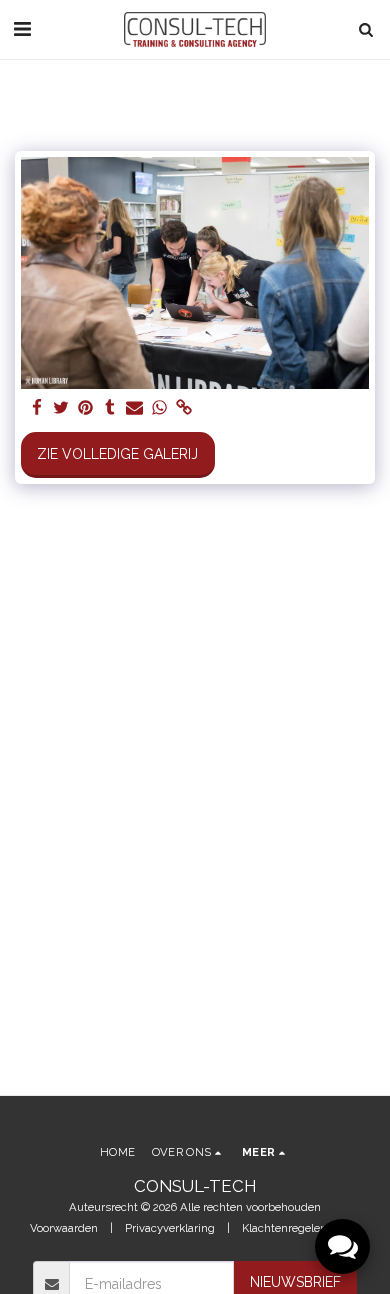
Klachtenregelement (295, 1228)
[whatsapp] (160, 408)
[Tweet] (62, 408)
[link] (184, 408)
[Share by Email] (135, 408)
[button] (22, 29)
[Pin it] (86, 408)
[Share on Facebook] (37, 408)
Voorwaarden (64, 1228)
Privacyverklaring (170, 1228)
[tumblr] (111, 408)
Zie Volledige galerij (117, 454)
